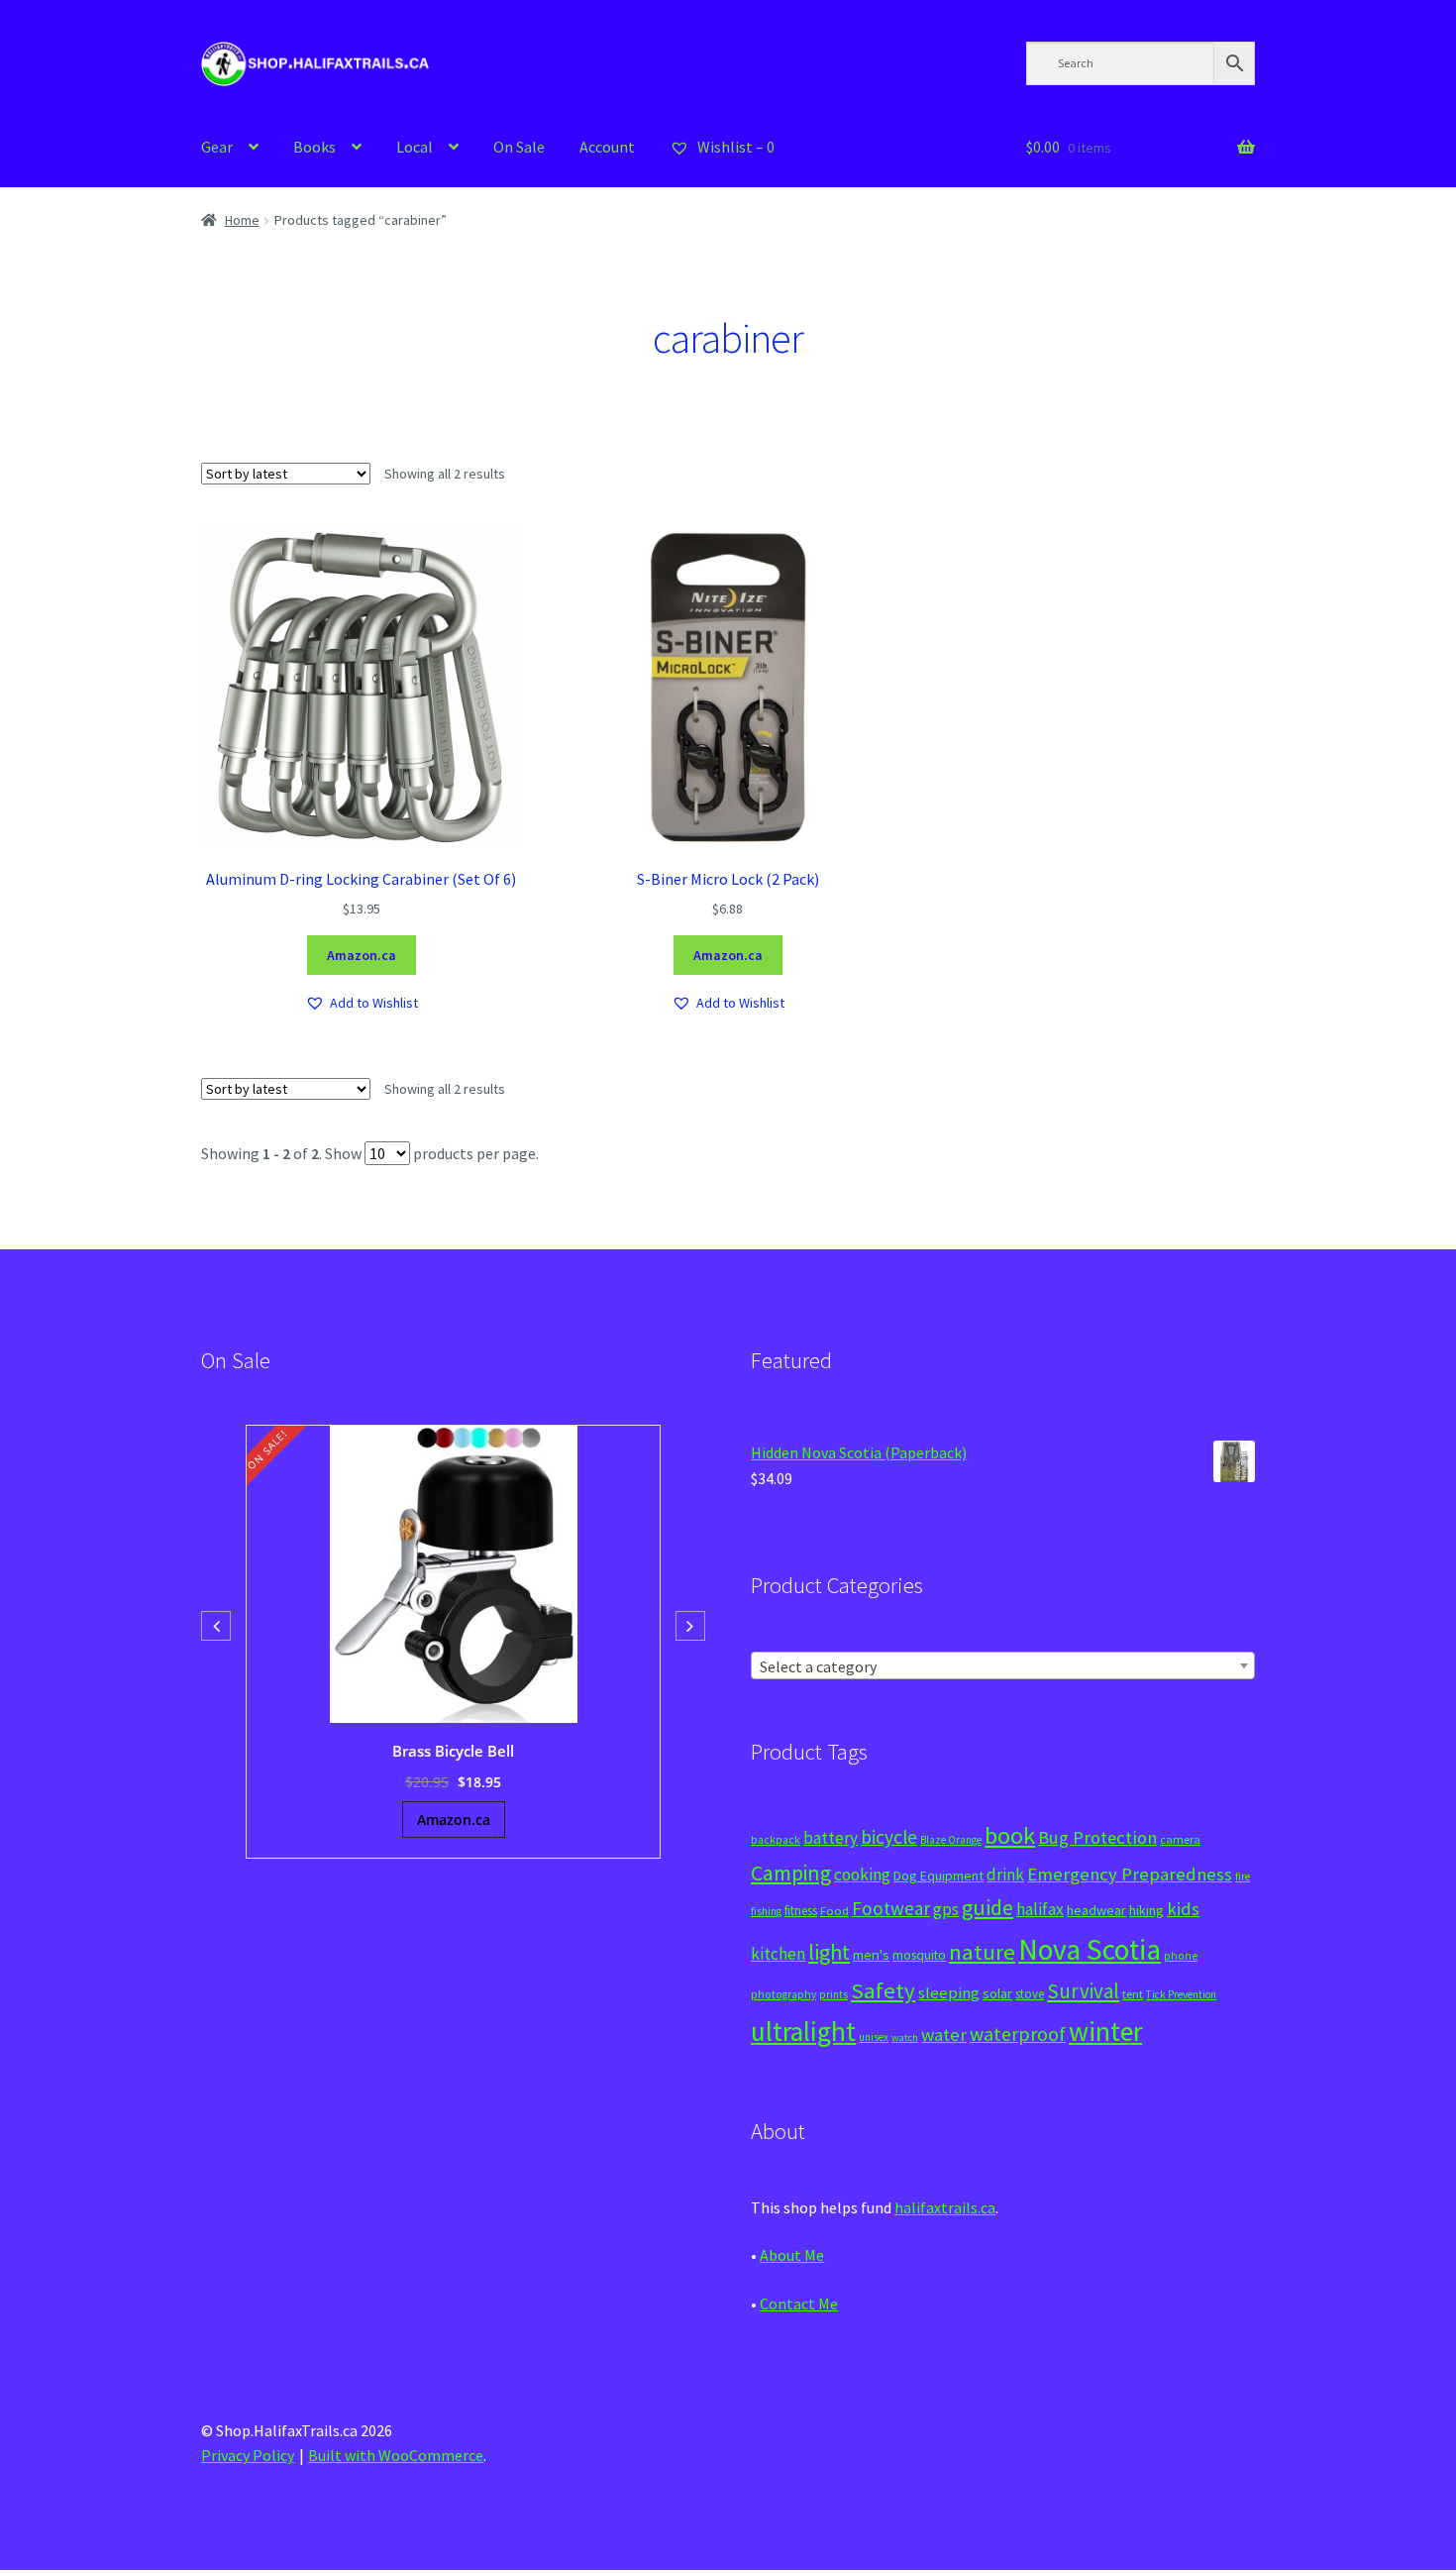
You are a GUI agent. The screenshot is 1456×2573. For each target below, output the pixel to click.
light (829, 1952)
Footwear (891, 1908)
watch (905, 2037)
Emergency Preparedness (1130, 1874)
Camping (791, 1873)
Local (415, 147)
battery (831, 1838)
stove (1030, 1994)
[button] (362, 1003)
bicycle (889, 1837)
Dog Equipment (938, 1876)
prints (833, 1994)
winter (1105, 2032)
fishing (766, 1911)
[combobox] (1003, 1665)
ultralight (803, 2031)
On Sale (519, 147)
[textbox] (1003, 1666)
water (944, 2035)
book (1010, 1835)
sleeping (949, 1993)
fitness (801, 1911)
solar (997, 1993)
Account (607, 147)
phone (1181, 1956)
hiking (1146, 1910)
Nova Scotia (1090, 1949)
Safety (883, 1990)
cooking (862, 1875)
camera (1180, 1839)
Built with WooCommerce (396, 2455)
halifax (1040, 1909)
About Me (792, 2255)
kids (1183, 1909)
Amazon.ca (362, 955)
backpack (776, 1840)
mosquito (919, 1955)
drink (1005, 1875)
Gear (217, 147)
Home (242, 220)
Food (834, 1911)
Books (314, 147)
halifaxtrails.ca (945, 2207)
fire (1243, 1876)
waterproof (1018, 2034)
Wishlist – (734, 147)
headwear (1096, 1910)
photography (783, 1994)
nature (982, 1952)
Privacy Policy (248, 2455)
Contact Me (799, 2304)
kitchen (778, 1954)
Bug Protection (1097, 1837)
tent (1133, 1994)
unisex (874, 2037)
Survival (1083, 1991)
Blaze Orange (951, 1840)
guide (988, 1907)
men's (871, 1954)
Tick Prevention (1181, 1994)
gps (946, 1909)
